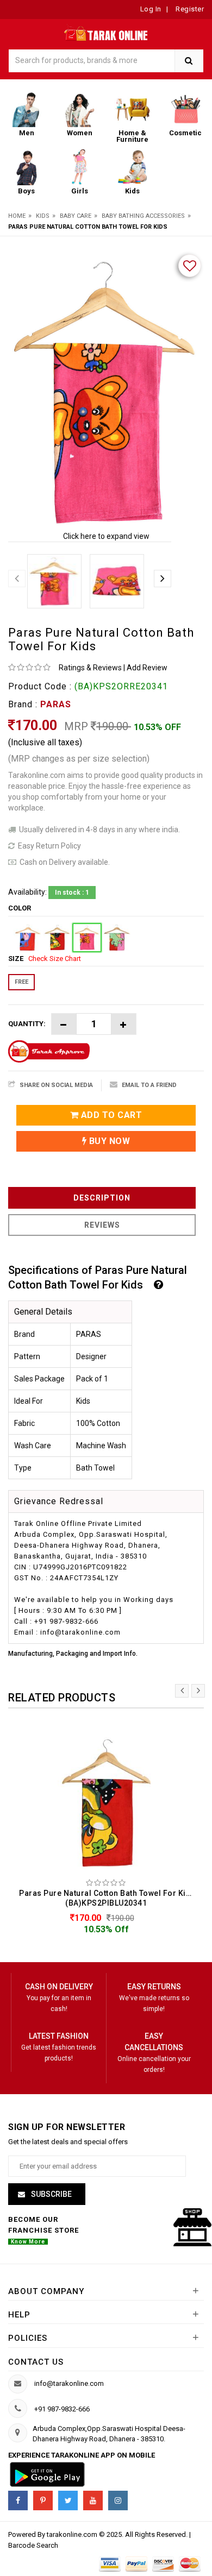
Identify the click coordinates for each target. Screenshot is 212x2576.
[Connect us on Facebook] (18, 2500)
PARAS (56, 704)
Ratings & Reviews (90, 668)
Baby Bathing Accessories (143, 216)
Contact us (36, 2362)
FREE (21, 982)
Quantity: (27, 1024)
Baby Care (76, 216)
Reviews (102, 1225)
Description (102, 1198)
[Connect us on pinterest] (43, 2500)
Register (189, 9)
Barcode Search (33, 2545)
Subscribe (51, 2194)
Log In (151, 9)
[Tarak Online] (106, 32)
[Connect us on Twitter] (68, 2500)
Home (17, 216)
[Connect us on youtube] (93, 2500)
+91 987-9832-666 (62, 2409)
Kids (43, 216)
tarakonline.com (73, 2534)
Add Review (147, 668)
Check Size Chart (55, 959)
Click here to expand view (106, 536)
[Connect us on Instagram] (118, 2500)
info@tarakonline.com (69, 2383)
